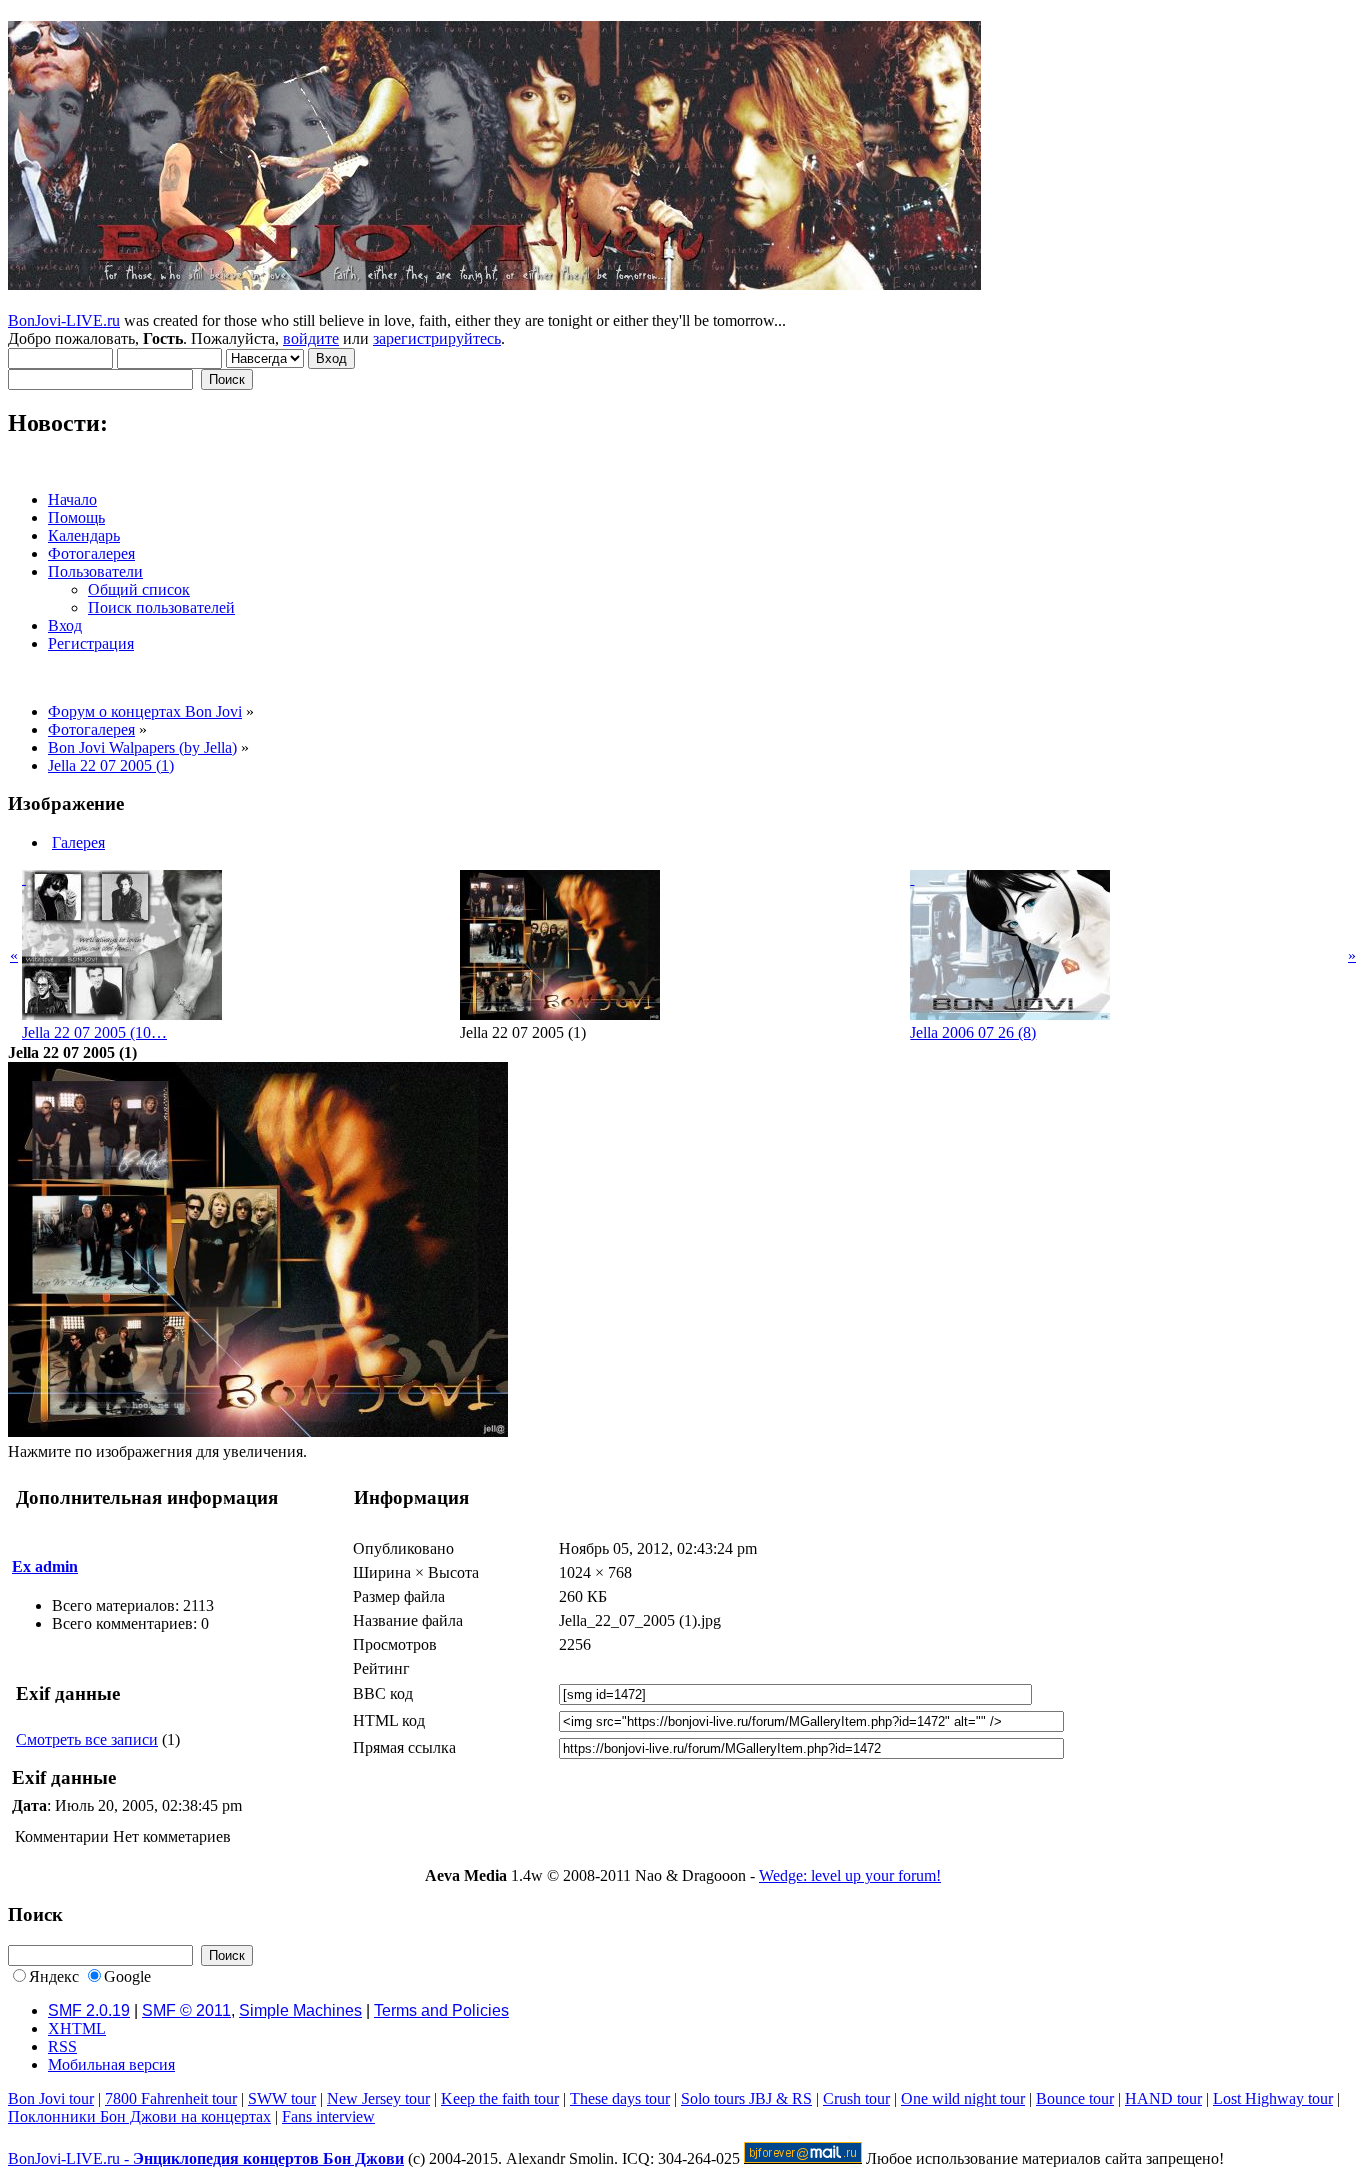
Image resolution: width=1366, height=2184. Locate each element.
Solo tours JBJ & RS (746, 2098)
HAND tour (1163, 2098)
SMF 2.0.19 (89, 2010)
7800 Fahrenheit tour (171, 2098)
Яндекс (54, 1976)
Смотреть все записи (87, 1739)
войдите (311, 338)
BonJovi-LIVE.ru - (206, 2158)
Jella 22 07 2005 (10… (94, 1032)
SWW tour (282, 2098)
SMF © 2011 (186, 2010)
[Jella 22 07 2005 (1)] (258, 1431)
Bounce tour (1075, 2098)
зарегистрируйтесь (437, 338)
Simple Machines (300, 2010)
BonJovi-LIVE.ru (64, 320)
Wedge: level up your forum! (850, 1875)
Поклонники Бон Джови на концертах (139, 2116)
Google (127, 1976)
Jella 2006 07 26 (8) (973, 1032)
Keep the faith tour (500, 2098)
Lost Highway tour (1273, 2098)
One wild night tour (963, 2098)
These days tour (620, 2098)
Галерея (78, 842)
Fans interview (328, 2116)
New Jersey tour (378, 2098)
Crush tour (856, 2098)
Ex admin (45, 1566)
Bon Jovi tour (51, 2098)
